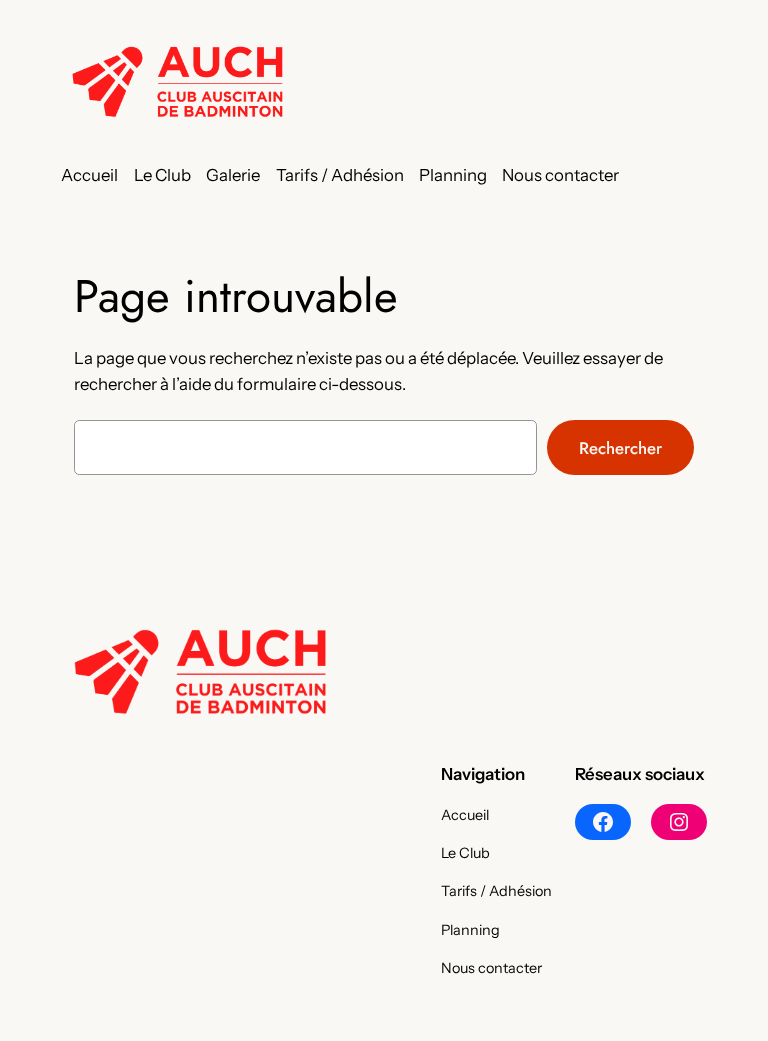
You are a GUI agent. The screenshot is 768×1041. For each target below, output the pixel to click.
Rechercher (620, 448)
